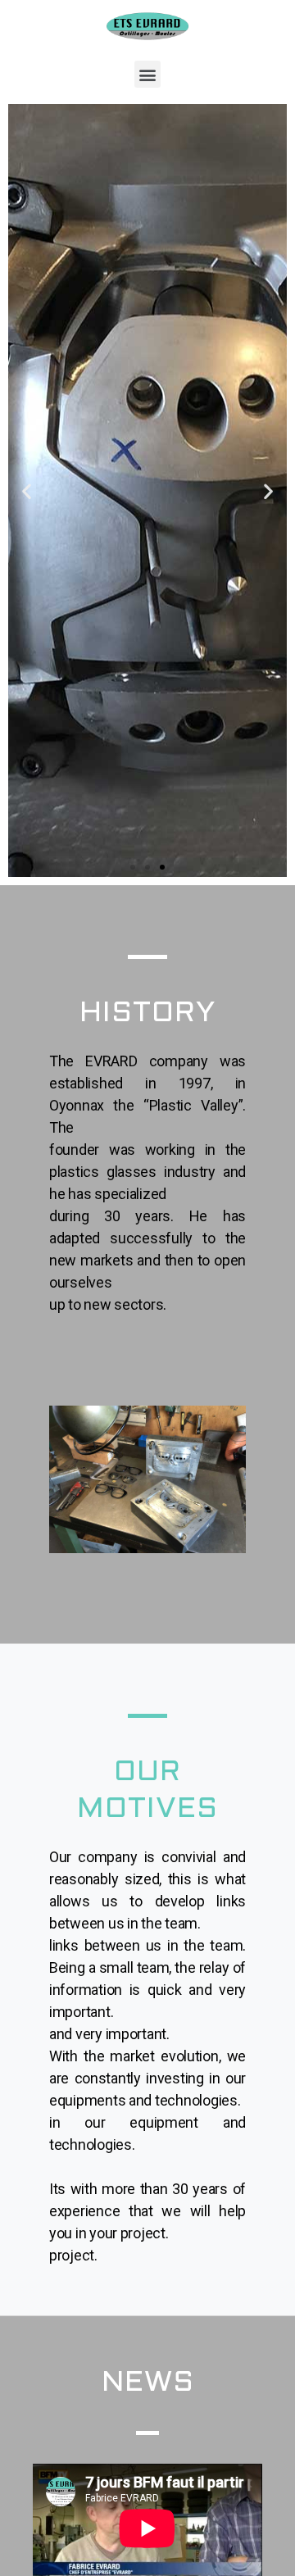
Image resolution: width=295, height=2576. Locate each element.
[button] (148, 74)
